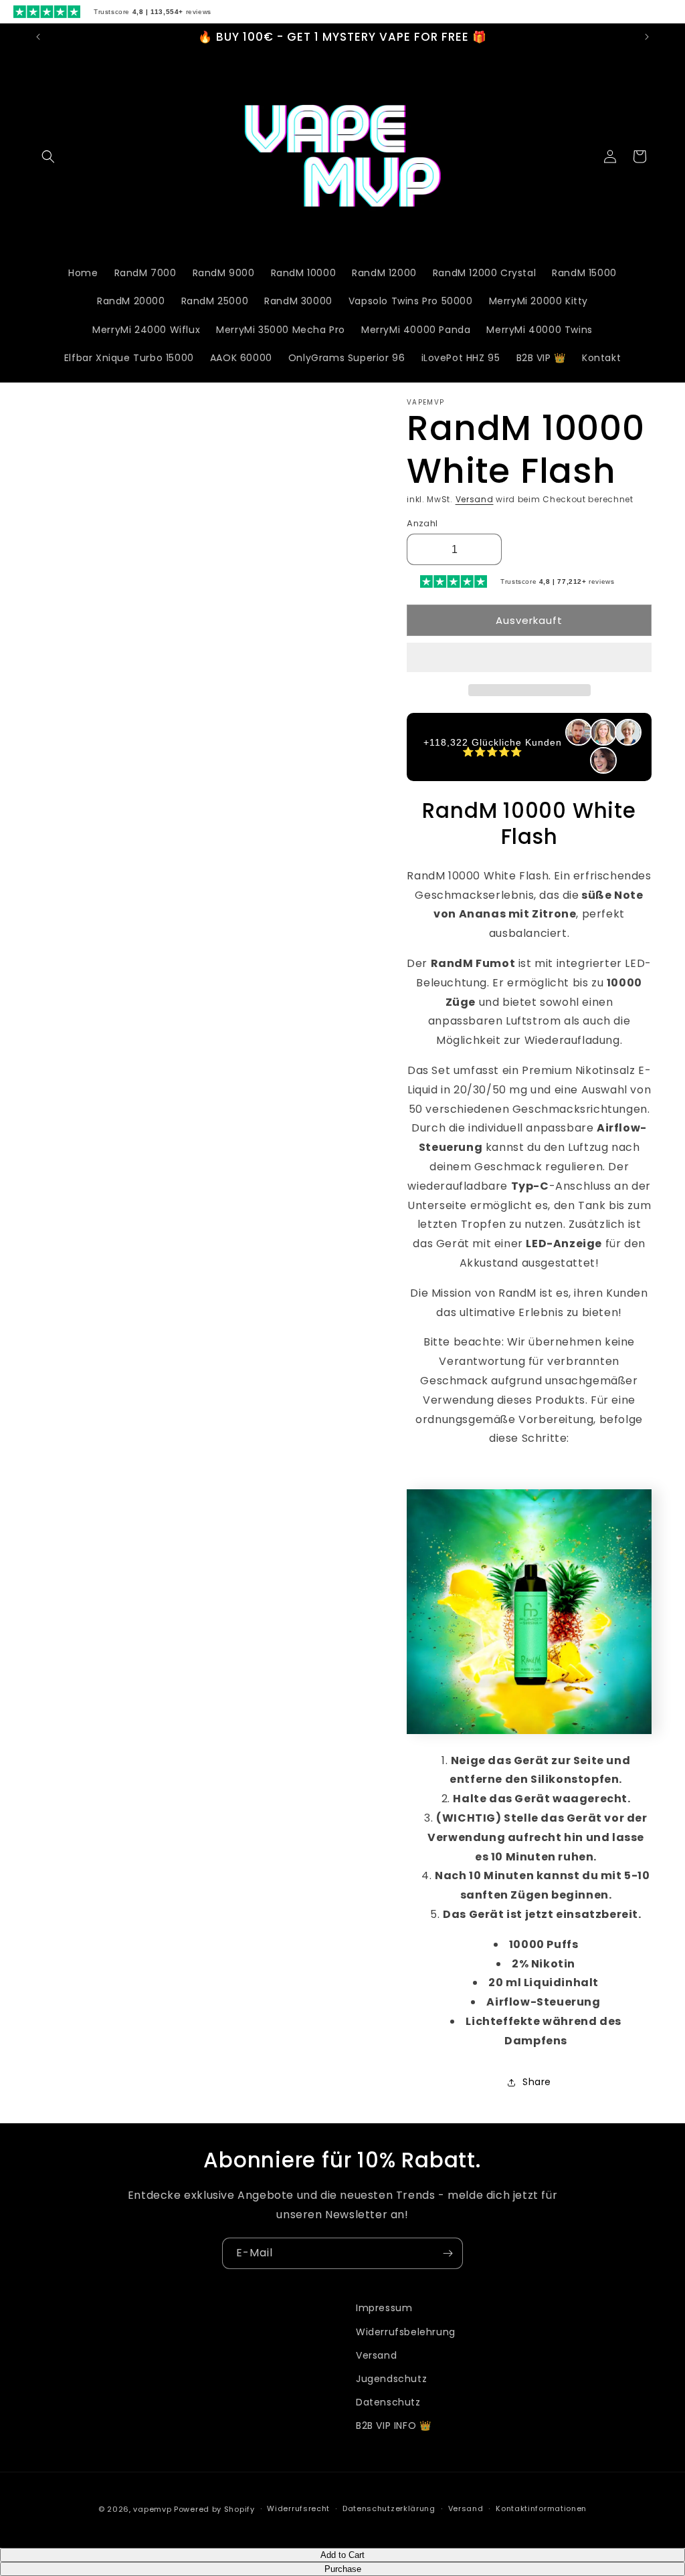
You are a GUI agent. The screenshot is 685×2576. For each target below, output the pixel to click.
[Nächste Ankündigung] (647, 37)
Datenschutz (388, 2402)
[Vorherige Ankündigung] (38, 37)
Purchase (343, 2569)
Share (537, 2082)
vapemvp (152, 2509)
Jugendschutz (391, 2379)
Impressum (384, 2308)
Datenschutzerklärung (389, 2508)
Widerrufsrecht (298, 2508)
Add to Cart (342, 2555)
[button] (529, 658)
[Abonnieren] (448, 2253)
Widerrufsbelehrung (406, 2332)
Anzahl (422, 523)
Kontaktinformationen (541, 2508)
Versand (475, 499)
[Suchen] (48, 156)
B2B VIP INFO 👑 (393, 2426)
